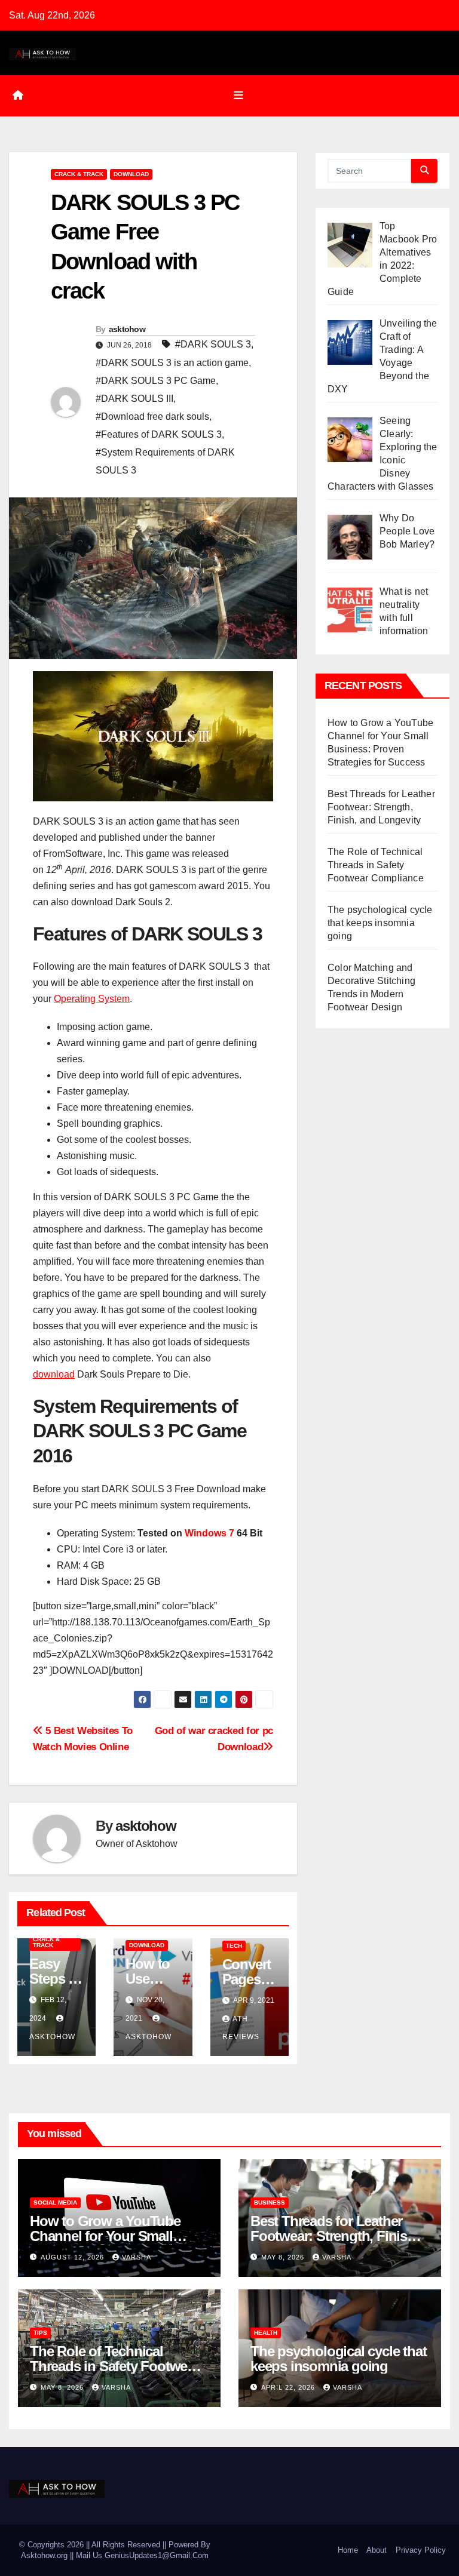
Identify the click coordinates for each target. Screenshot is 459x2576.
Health (266, 2333)
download (131, 174)
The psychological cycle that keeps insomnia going (380, 923)
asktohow (127, 329)
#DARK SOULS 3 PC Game (156, 381)
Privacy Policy (421, 2550)
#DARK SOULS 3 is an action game (172, 363)
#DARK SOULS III (134, 399)
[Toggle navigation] (238, 96)
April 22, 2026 (289, 2387)
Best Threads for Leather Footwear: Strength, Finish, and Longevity (381, 807)
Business (270, 2202)
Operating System (92, 999)
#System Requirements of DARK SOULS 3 (165, 461)
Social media (55, 2202)
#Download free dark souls (152, 416)
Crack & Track (79, 174)
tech (234, 1946)
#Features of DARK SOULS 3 (159, 434)
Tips (40, 2333)
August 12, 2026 (74, 2257)
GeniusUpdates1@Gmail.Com (157, 2555)
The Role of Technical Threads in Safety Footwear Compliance (376, 865)
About (377, 2550)
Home (348, 2550)
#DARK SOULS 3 (213, 344)
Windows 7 (209, 1533)
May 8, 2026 (284, 2257)
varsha (137, 2257)
